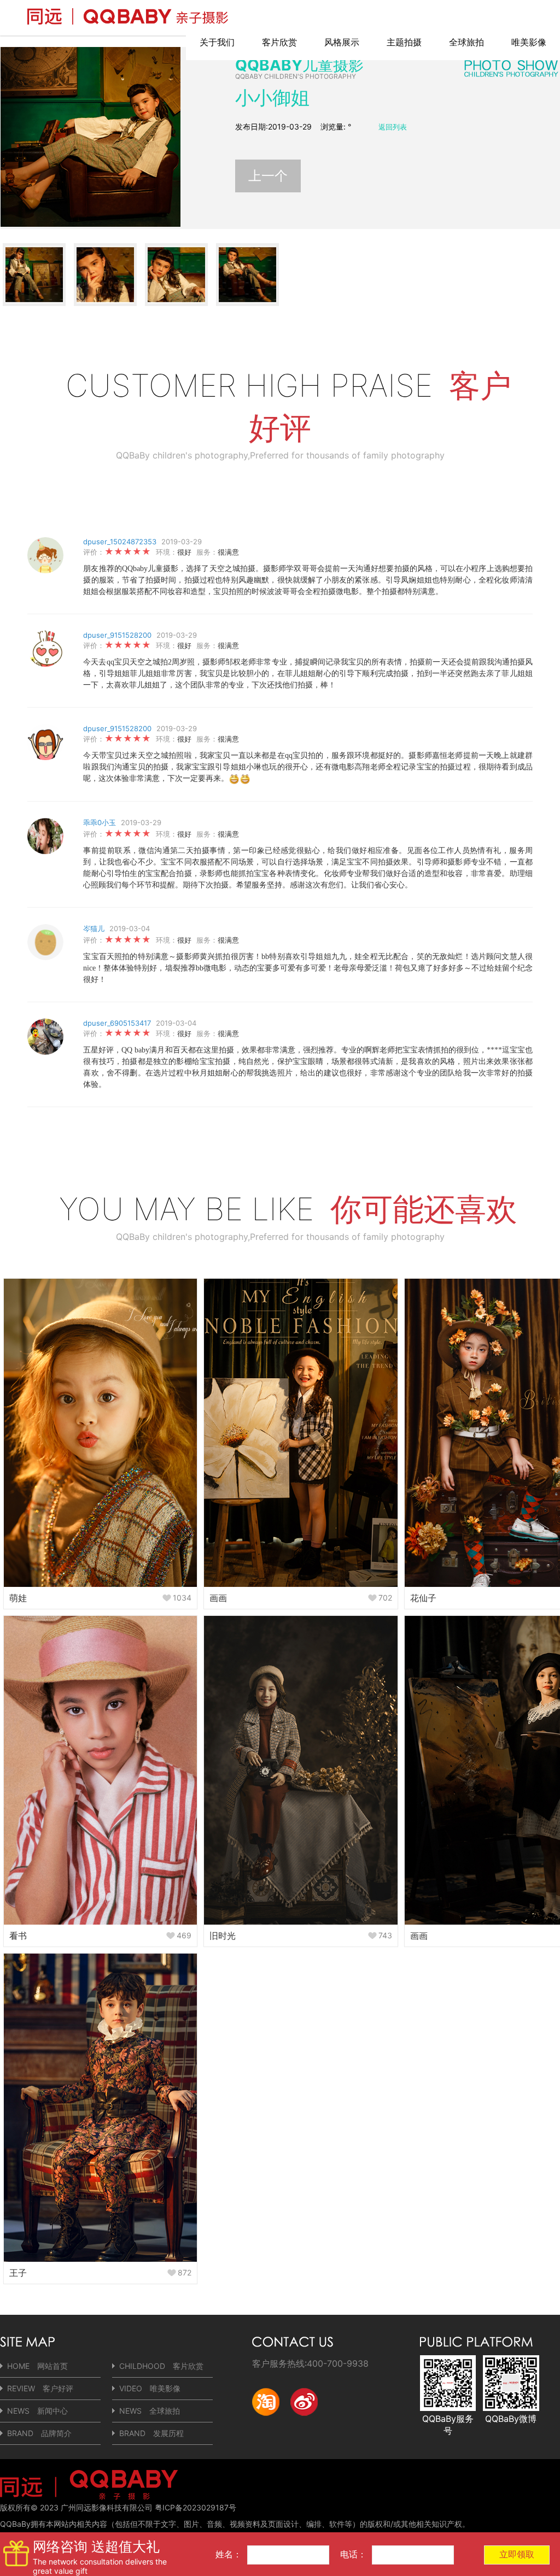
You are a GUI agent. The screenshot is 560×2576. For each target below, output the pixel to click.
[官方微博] (304, 2424)
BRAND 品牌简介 (39, 2433)
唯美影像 (529, 42)
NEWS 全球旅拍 (150, 2411)
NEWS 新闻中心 (37, 2411)
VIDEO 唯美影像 (150, 2388)
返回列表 (393, 127)
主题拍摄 (404, 42)
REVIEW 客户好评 (40, 2388)
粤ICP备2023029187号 (196, 2507)
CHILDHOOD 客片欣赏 (161, 2366)
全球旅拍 (466, 42)
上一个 (268, 176)
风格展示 (342, 42)
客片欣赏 (279, 42)
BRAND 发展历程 (151, 2433)
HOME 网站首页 (37, 2366)
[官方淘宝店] (266, 2424)
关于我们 (217, 42)
